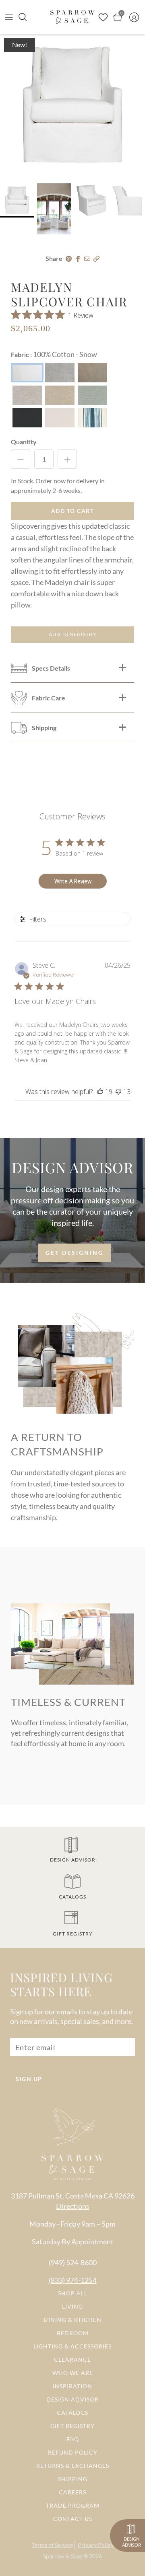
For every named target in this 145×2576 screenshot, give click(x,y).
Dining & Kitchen (72, 2320)
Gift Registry (72, 2426)
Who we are (73, 2373)
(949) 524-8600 (73, 2262)
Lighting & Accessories (72, 2346)
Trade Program (73, 2505)
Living (72, 2306)
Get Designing (75, 1253)
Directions (73, 2206)
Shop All (73, 2293)
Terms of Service (52, 2545)
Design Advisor (72, 2399)
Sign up (29, 2079)
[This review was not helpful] (118, 1092)
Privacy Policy (96, 2545)
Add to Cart (73, 511)
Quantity (24, 442)
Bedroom (73, 2333)
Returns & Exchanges (73, 2466)
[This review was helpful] (100, 1092)
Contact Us (73, 2519)
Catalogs (72, 2413)
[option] (72, 106)
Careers (72, 2492)
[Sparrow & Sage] (72, 17)
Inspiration (72, 2386)
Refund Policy (73, 2452)
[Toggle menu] (9, 17)
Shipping (73, 2479)
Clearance (72, 2359)
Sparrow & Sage (63, 2556)
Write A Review (73, 881)
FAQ (73, 2439)
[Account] (136, 17)
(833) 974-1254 (73, 2280)
